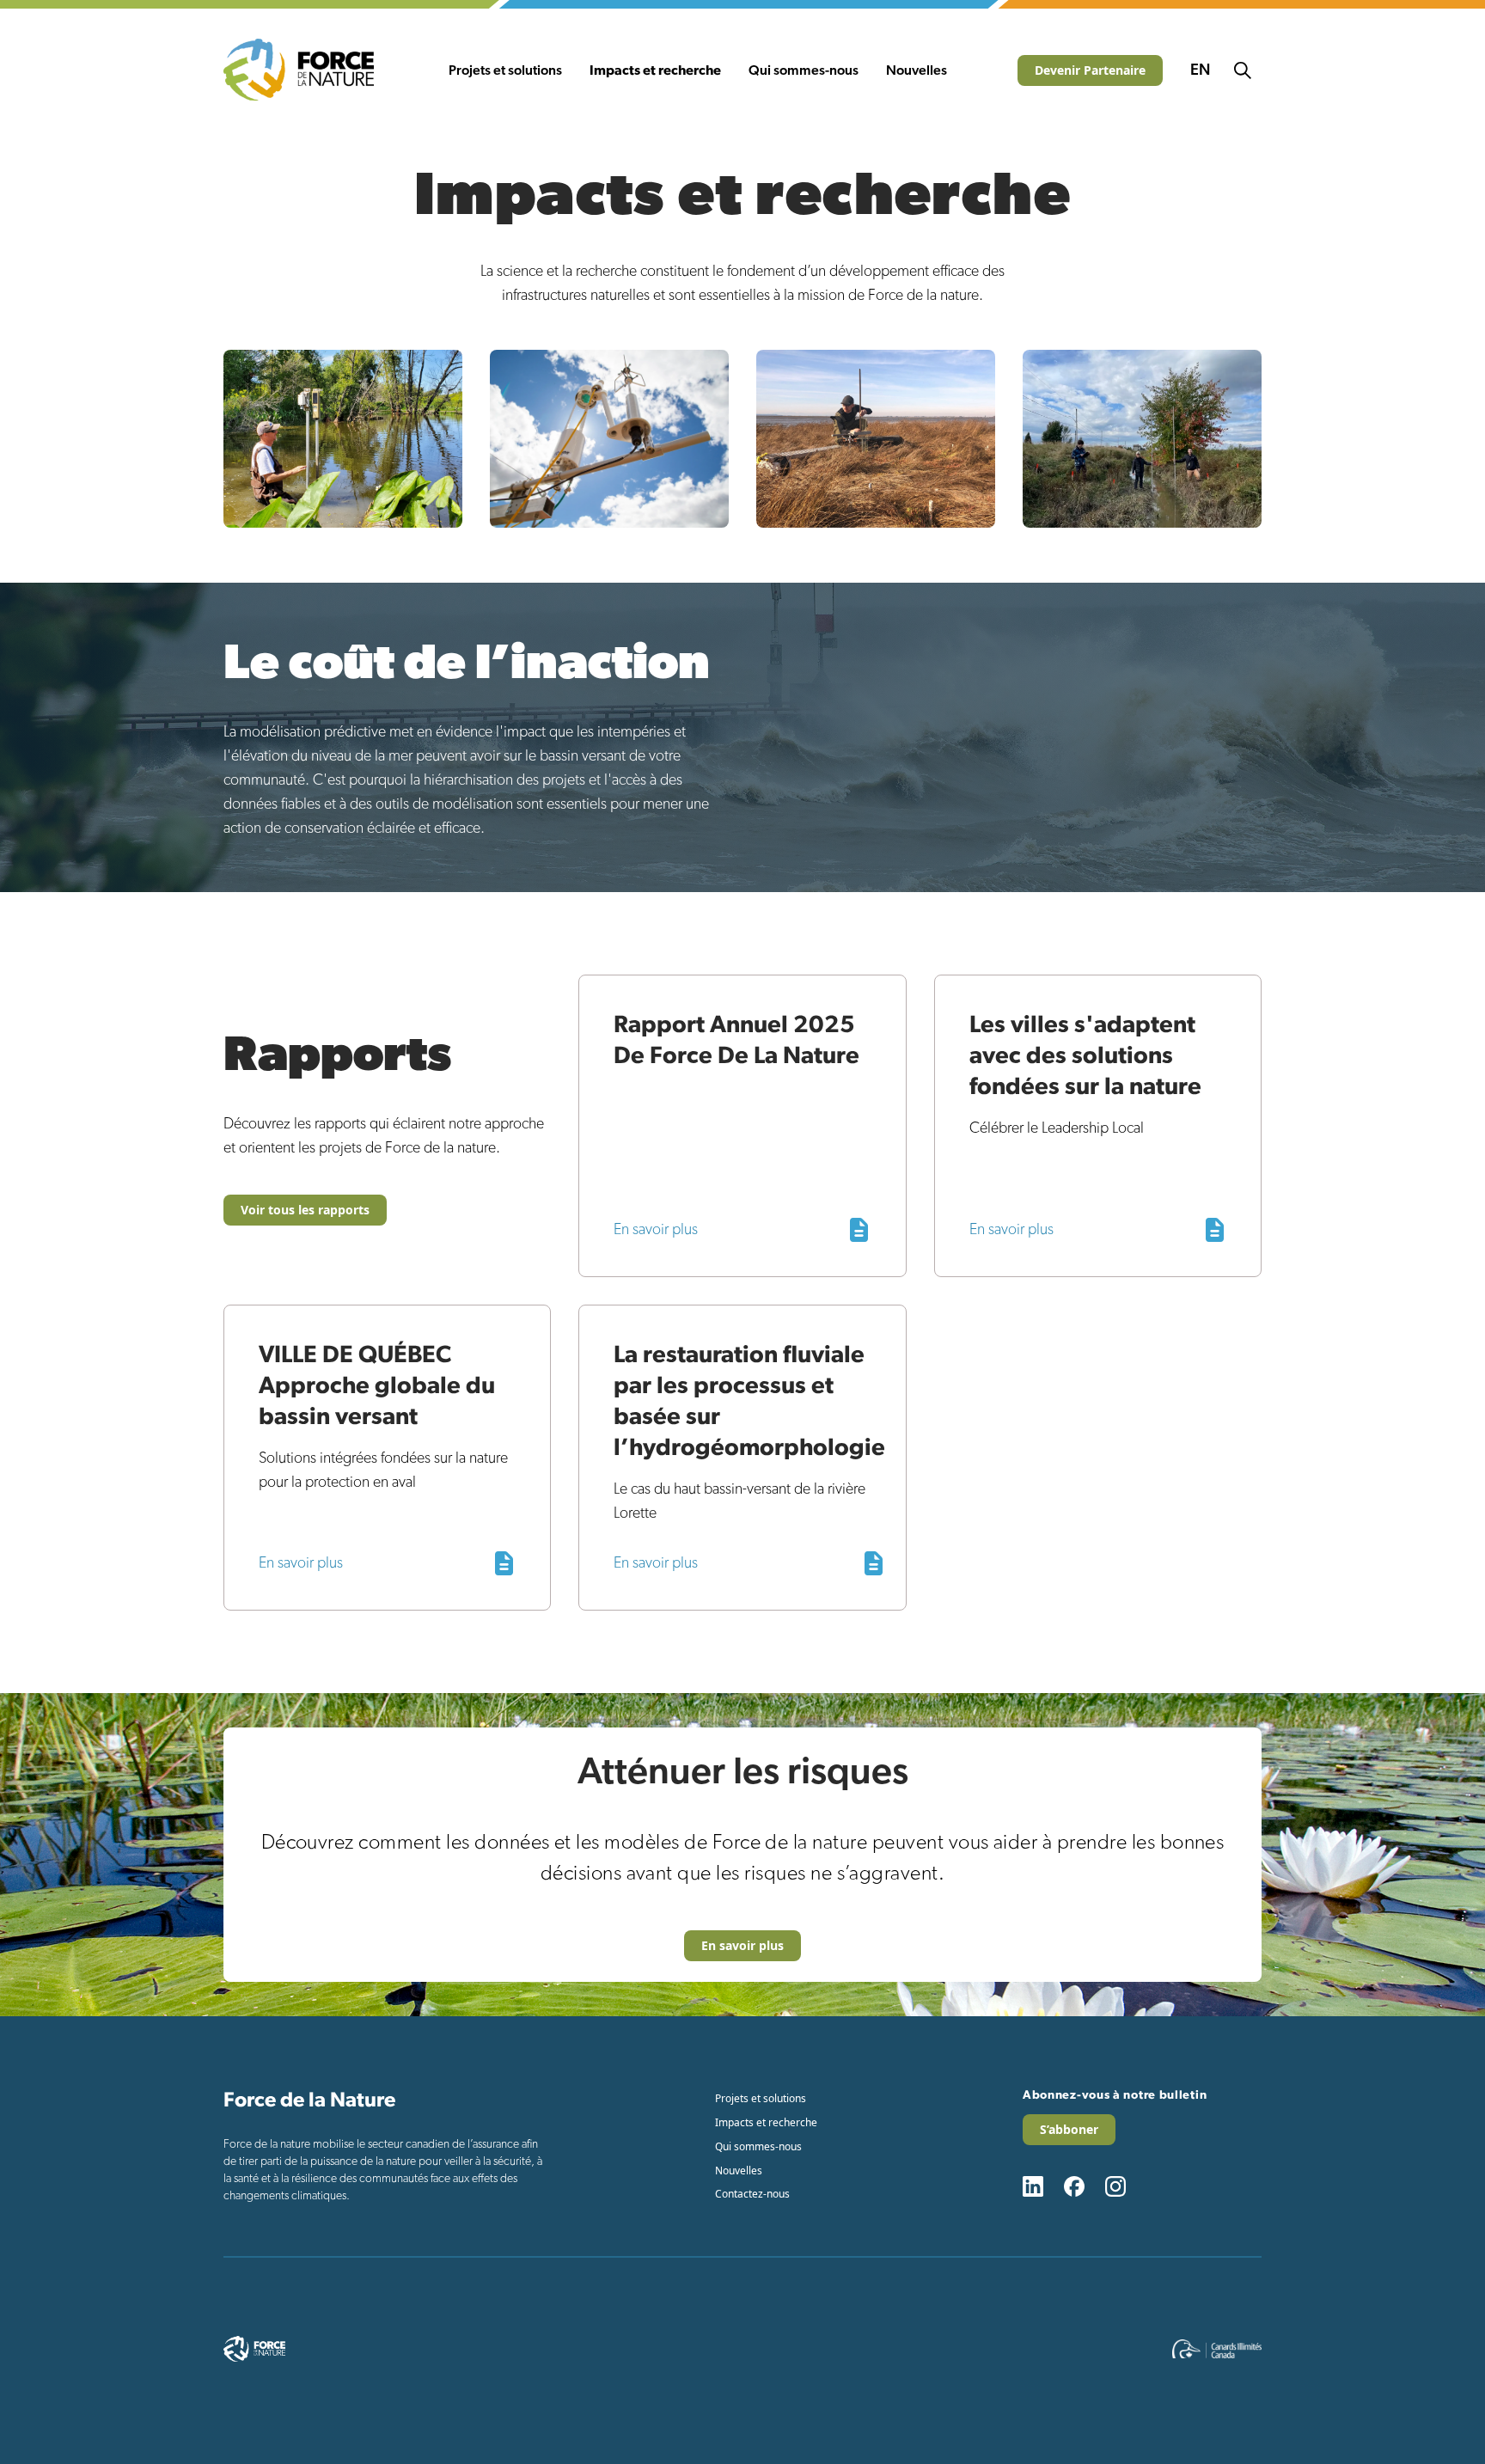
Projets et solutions (505, 70)
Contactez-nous (752, 2194)
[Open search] (1243, 70)
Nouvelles (917, 70)
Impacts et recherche (655, 70)
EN (1200, 70)
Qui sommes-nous (804, 70)
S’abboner (1069, 2129)
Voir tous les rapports (305, 1210)
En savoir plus (742, 1945)
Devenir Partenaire (1090, 70)
